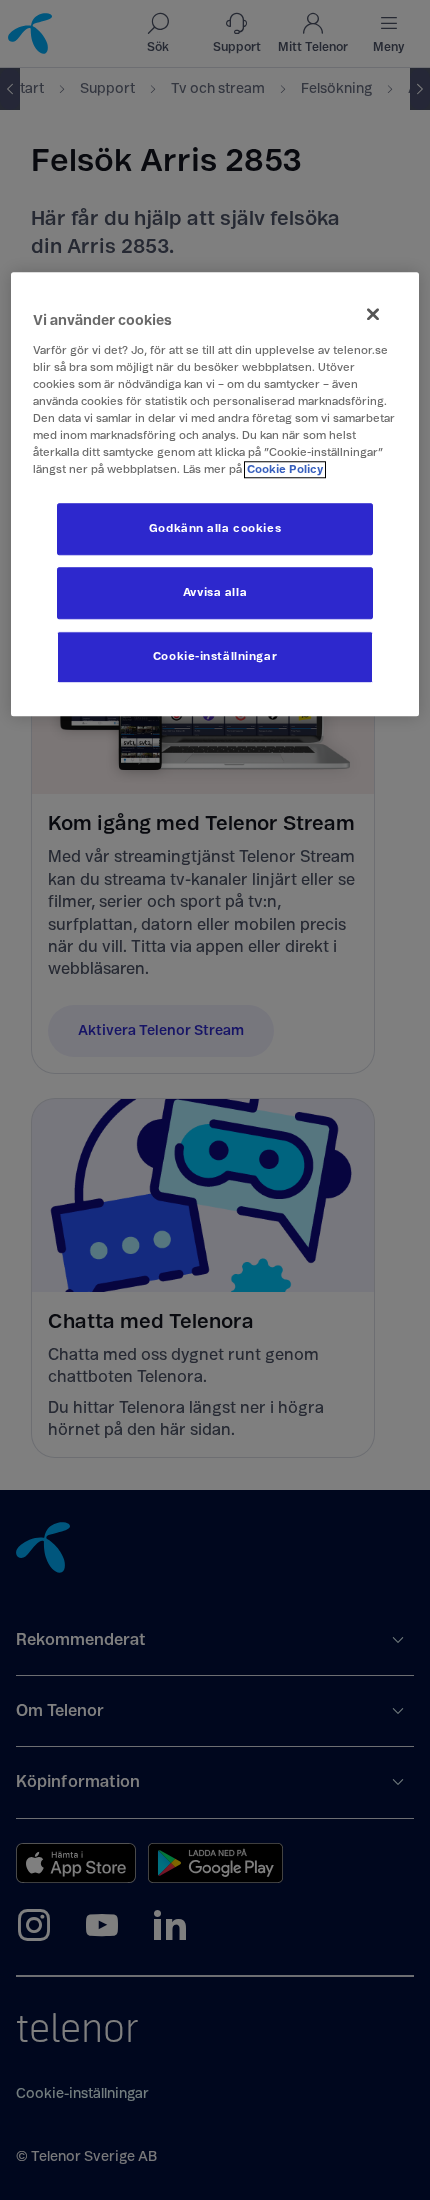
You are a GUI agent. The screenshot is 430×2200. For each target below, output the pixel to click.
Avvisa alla (215, 593)
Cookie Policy (285, 469)
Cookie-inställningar (215, 657)
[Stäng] (373, 314)
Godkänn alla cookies (215, 529)
